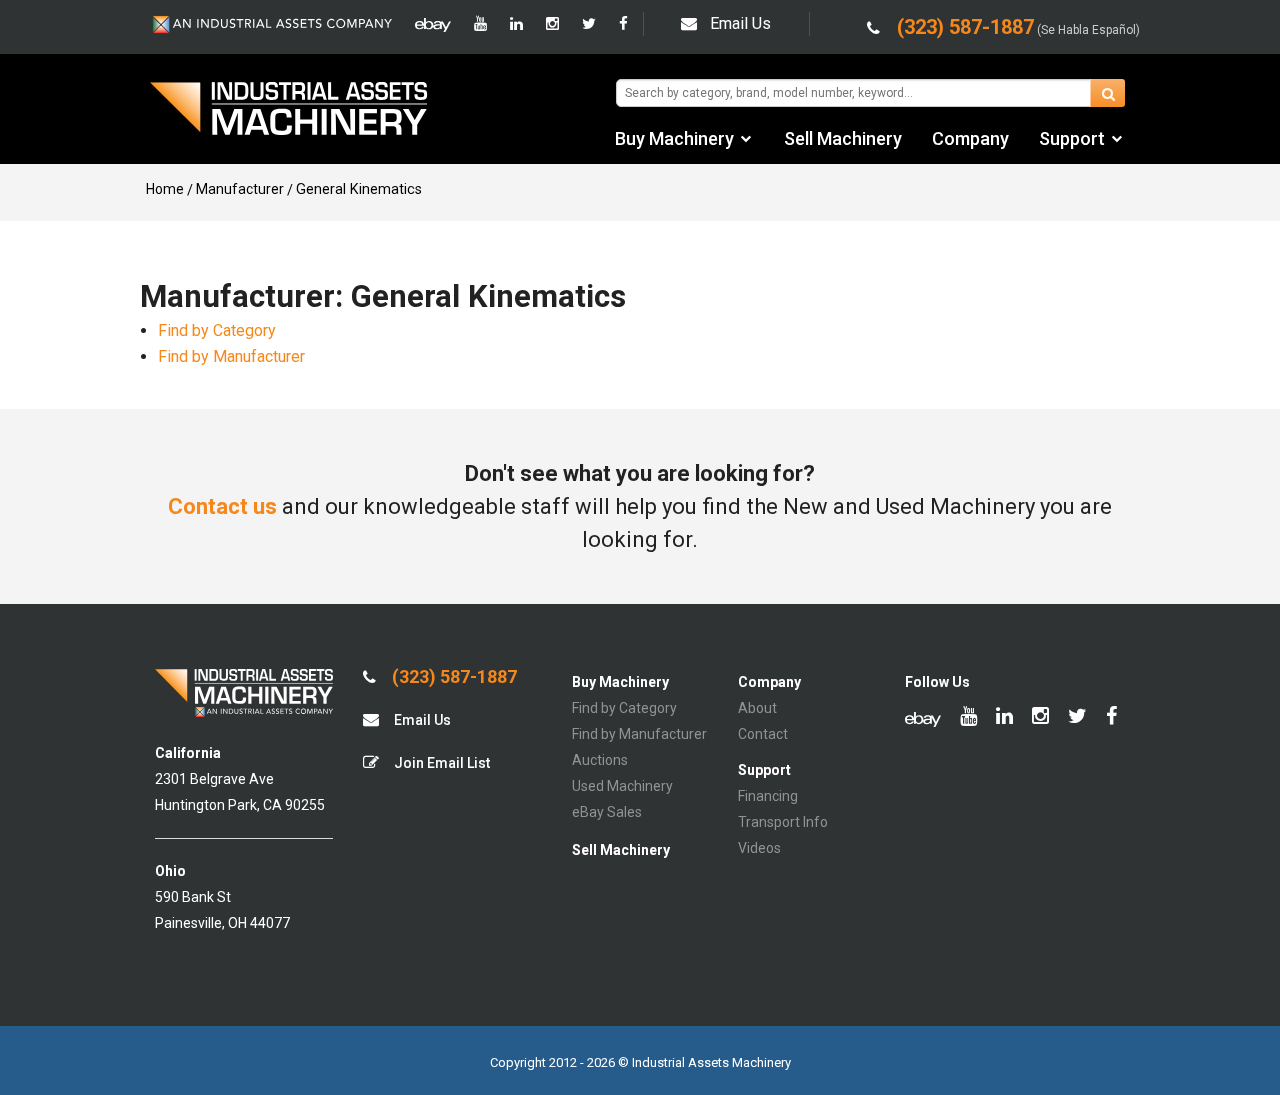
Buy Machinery (674, 138)
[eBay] (433, 24)
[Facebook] (623, 24)
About (757, 708)
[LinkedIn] (516, 24)
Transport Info (783, 822)
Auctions (600, 760)
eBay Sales (607, 812)
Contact (763, 734)
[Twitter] (589, 24)
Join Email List (440, 763)
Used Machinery (622, 786)
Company (970, 138)
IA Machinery (289, 111)
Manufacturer (240, 189)
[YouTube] (480, 24)
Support (1072, 138)
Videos (759, 848)
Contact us (222, 506)
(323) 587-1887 (452, 677)
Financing (768, 796)
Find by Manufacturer (231, 356)
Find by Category (217, 330)
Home (165, 189)
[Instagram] (552, 24)
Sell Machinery (843, 138)
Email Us (740, 23)
